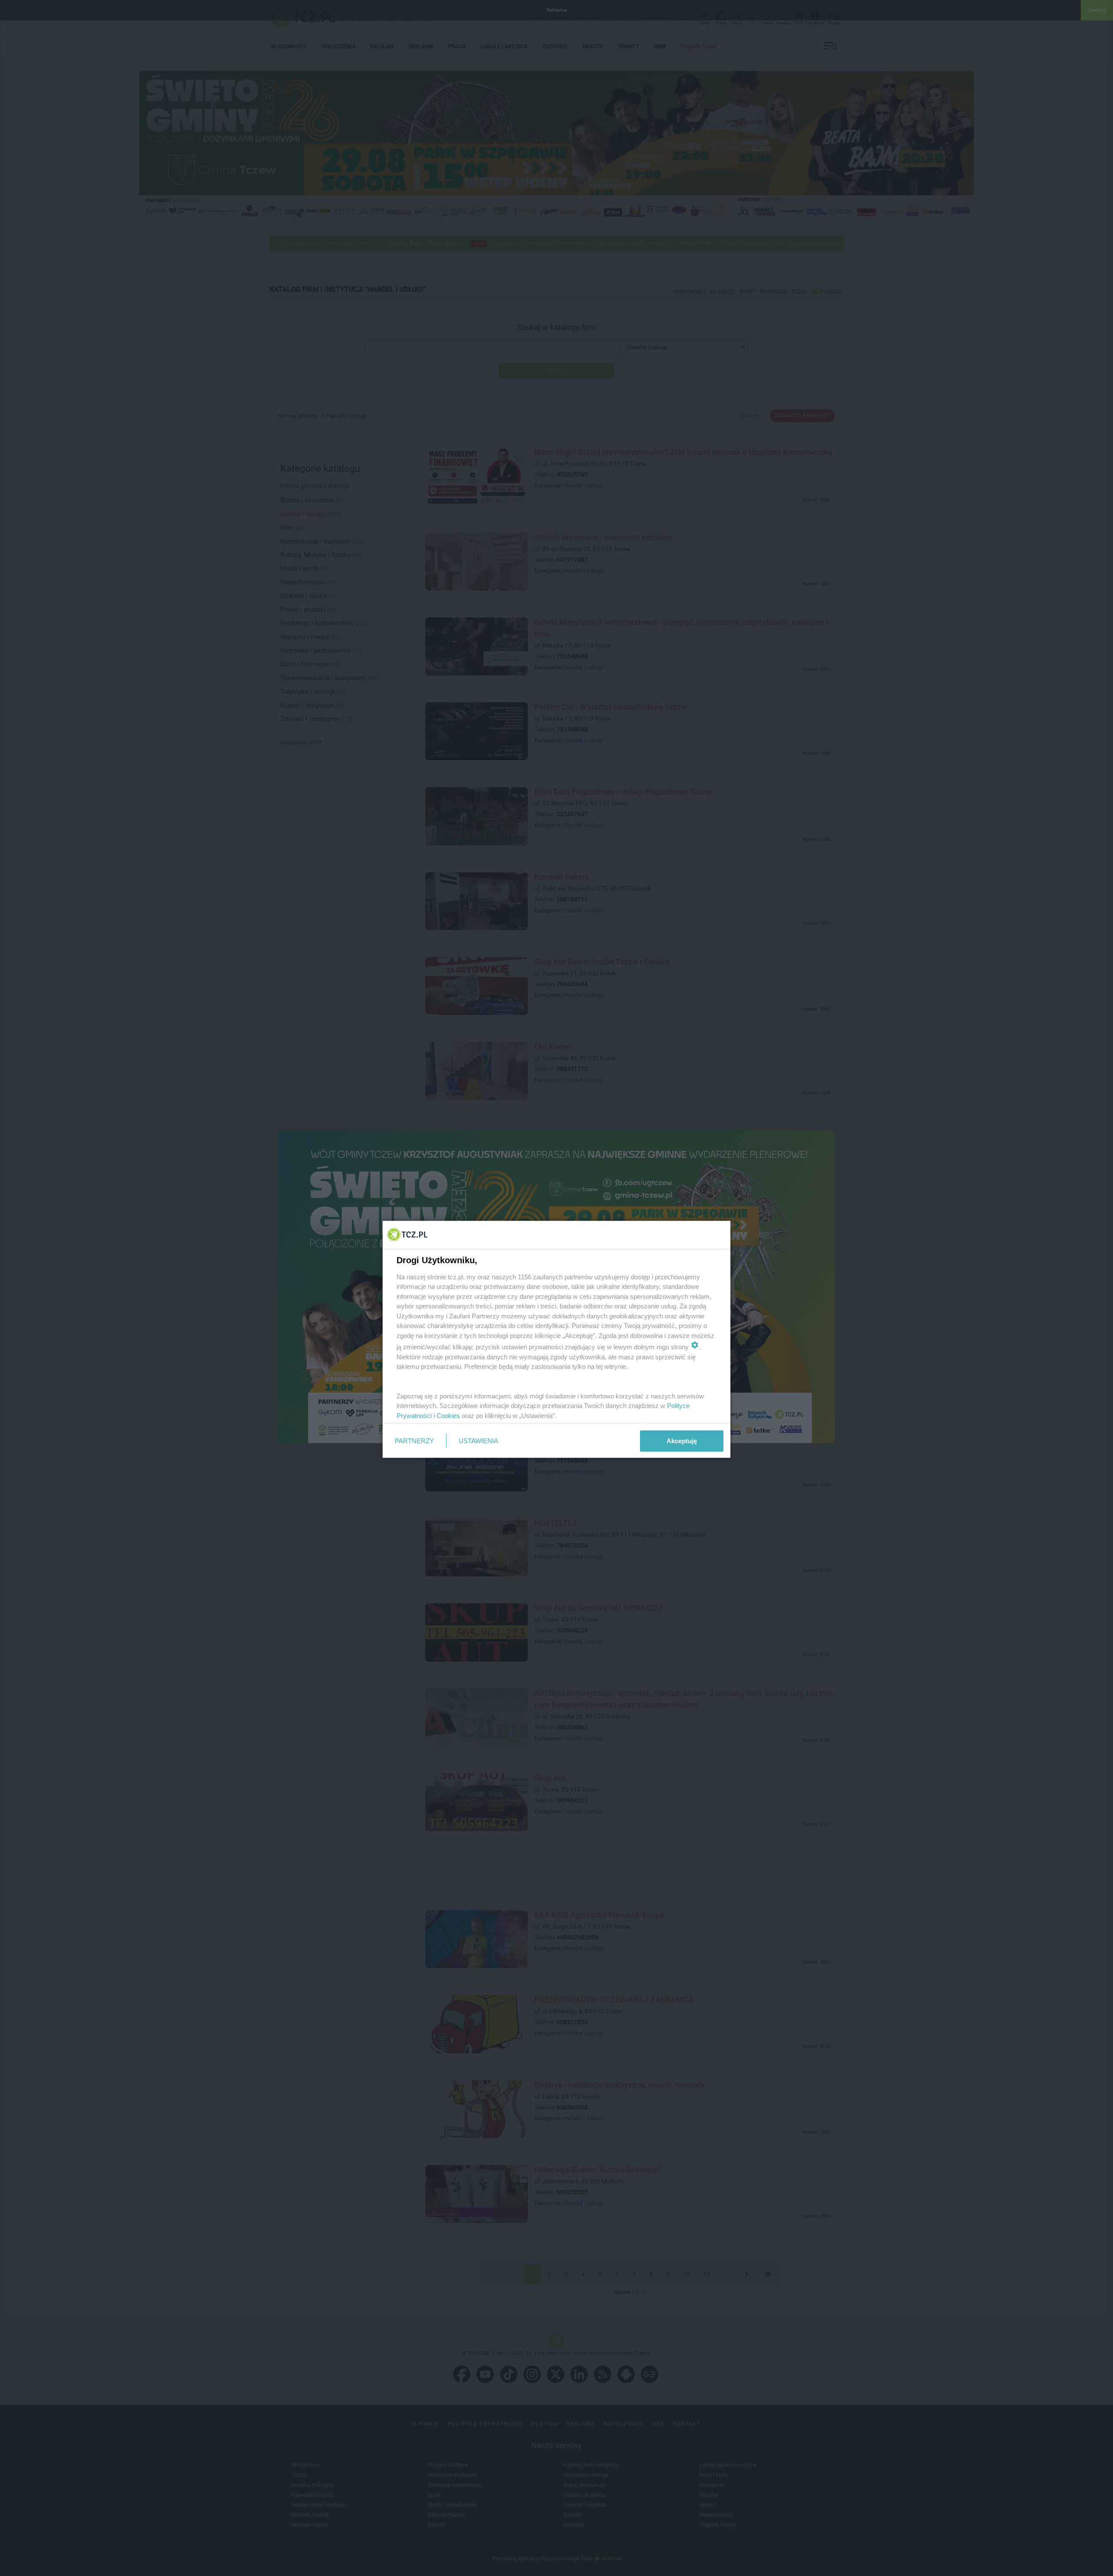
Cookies (448, 1415)
